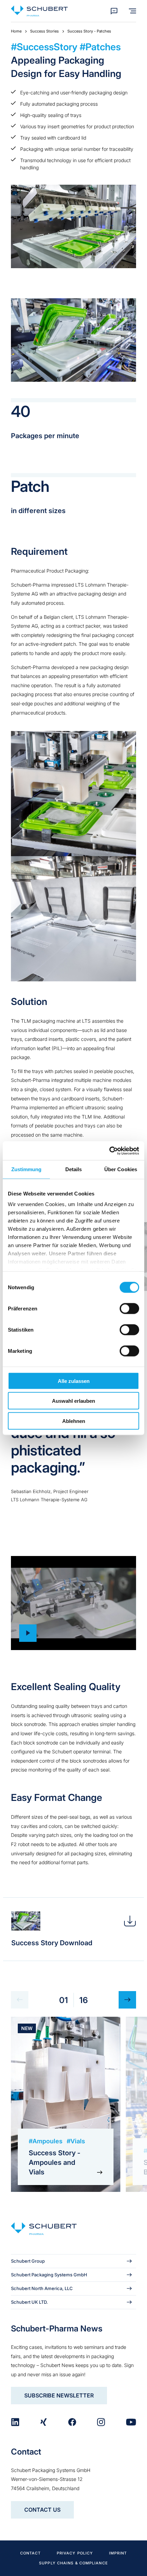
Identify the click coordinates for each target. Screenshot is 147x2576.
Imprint (118, 2553)
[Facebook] (72, 2422)
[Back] (20, 2000)
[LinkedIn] (15, 2422)
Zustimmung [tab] (26, 1169)
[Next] (127, 2000)
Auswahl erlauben (73, 1401)
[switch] (129, 1308)
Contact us (42, 2510)
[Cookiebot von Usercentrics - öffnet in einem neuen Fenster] (109, 1151)
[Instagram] (101, 2422)
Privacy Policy (75, 2553)
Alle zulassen (74, 1381)
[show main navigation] (132, 11)
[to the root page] (39, 11)
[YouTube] (131, 2422)
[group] (66, 2104)
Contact (31, 2553)
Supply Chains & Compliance (73, 2563)
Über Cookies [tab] (121, 1169)
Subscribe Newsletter (59, 2395)
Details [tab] (74, 1169)
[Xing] (43, 2422)
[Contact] (114, 11)
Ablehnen (74, 1421)
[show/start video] (73, 1603)
